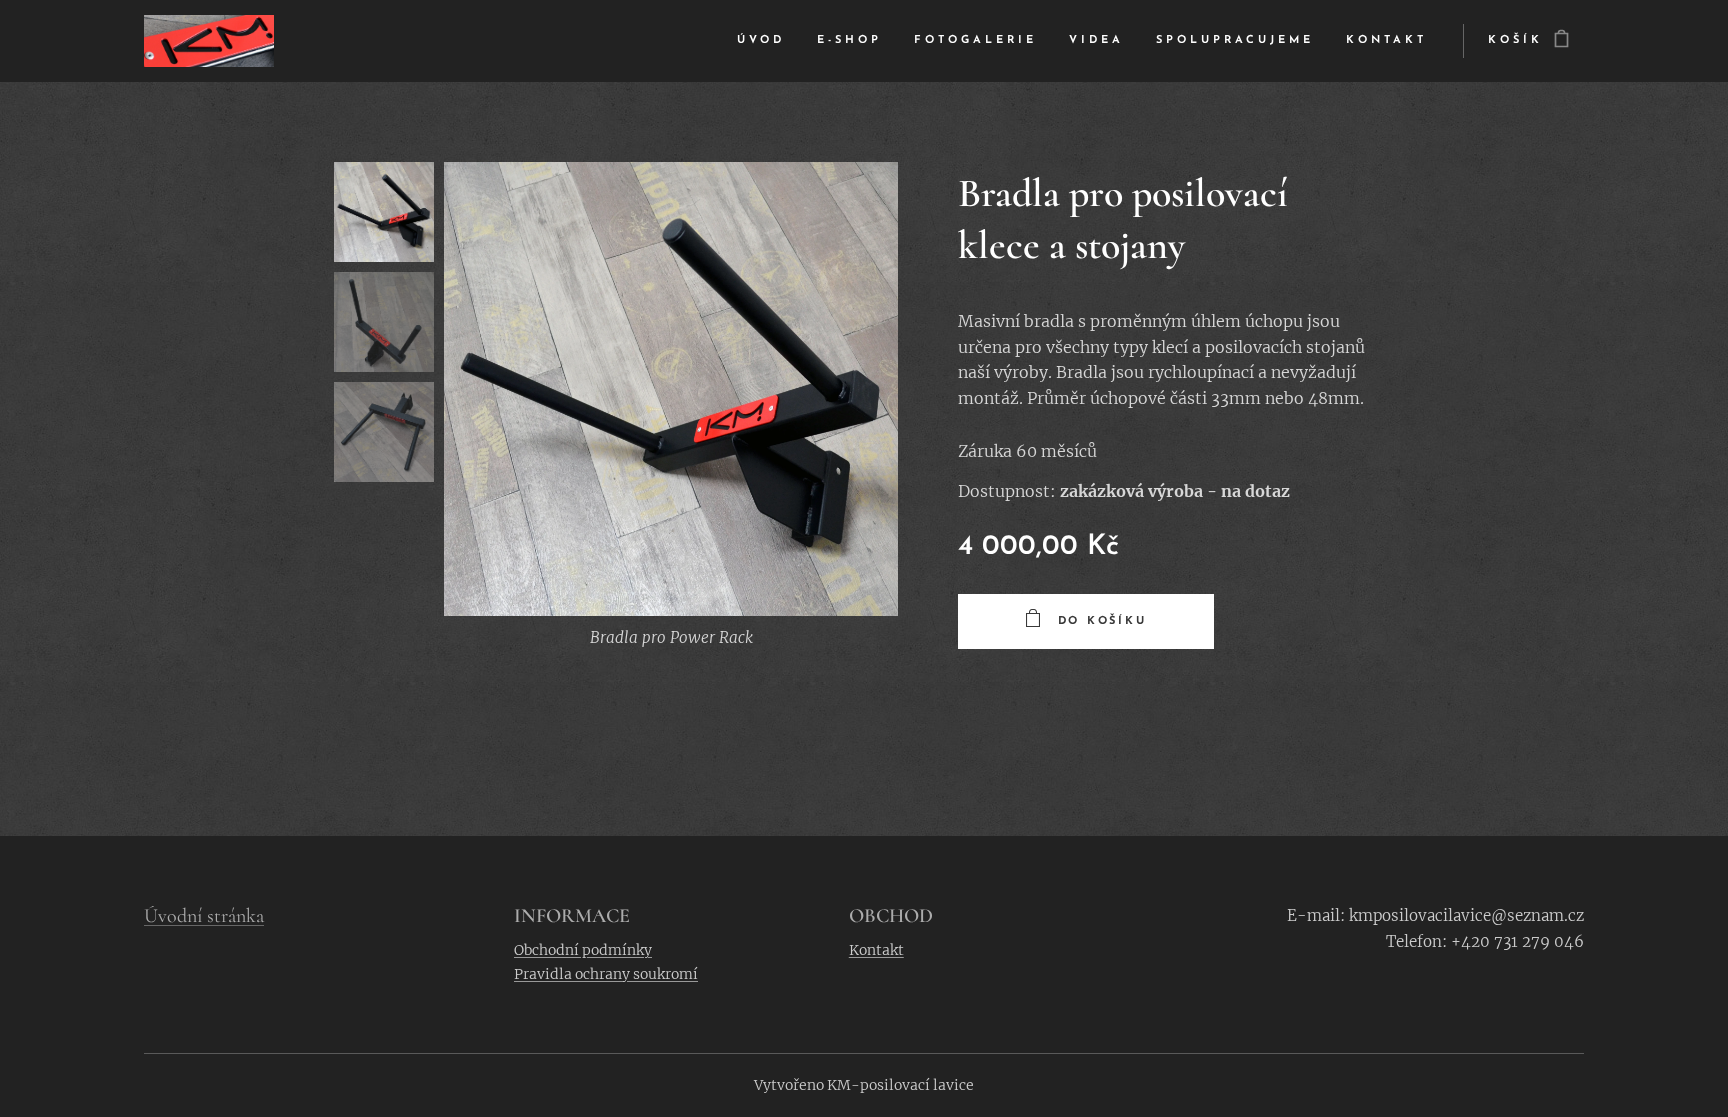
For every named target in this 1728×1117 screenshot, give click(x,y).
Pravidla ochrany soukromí (606, 974)
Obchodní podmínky (583, 950)
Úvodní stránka (204, 916)
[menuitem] (766, 41)
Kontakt (876, 950)
